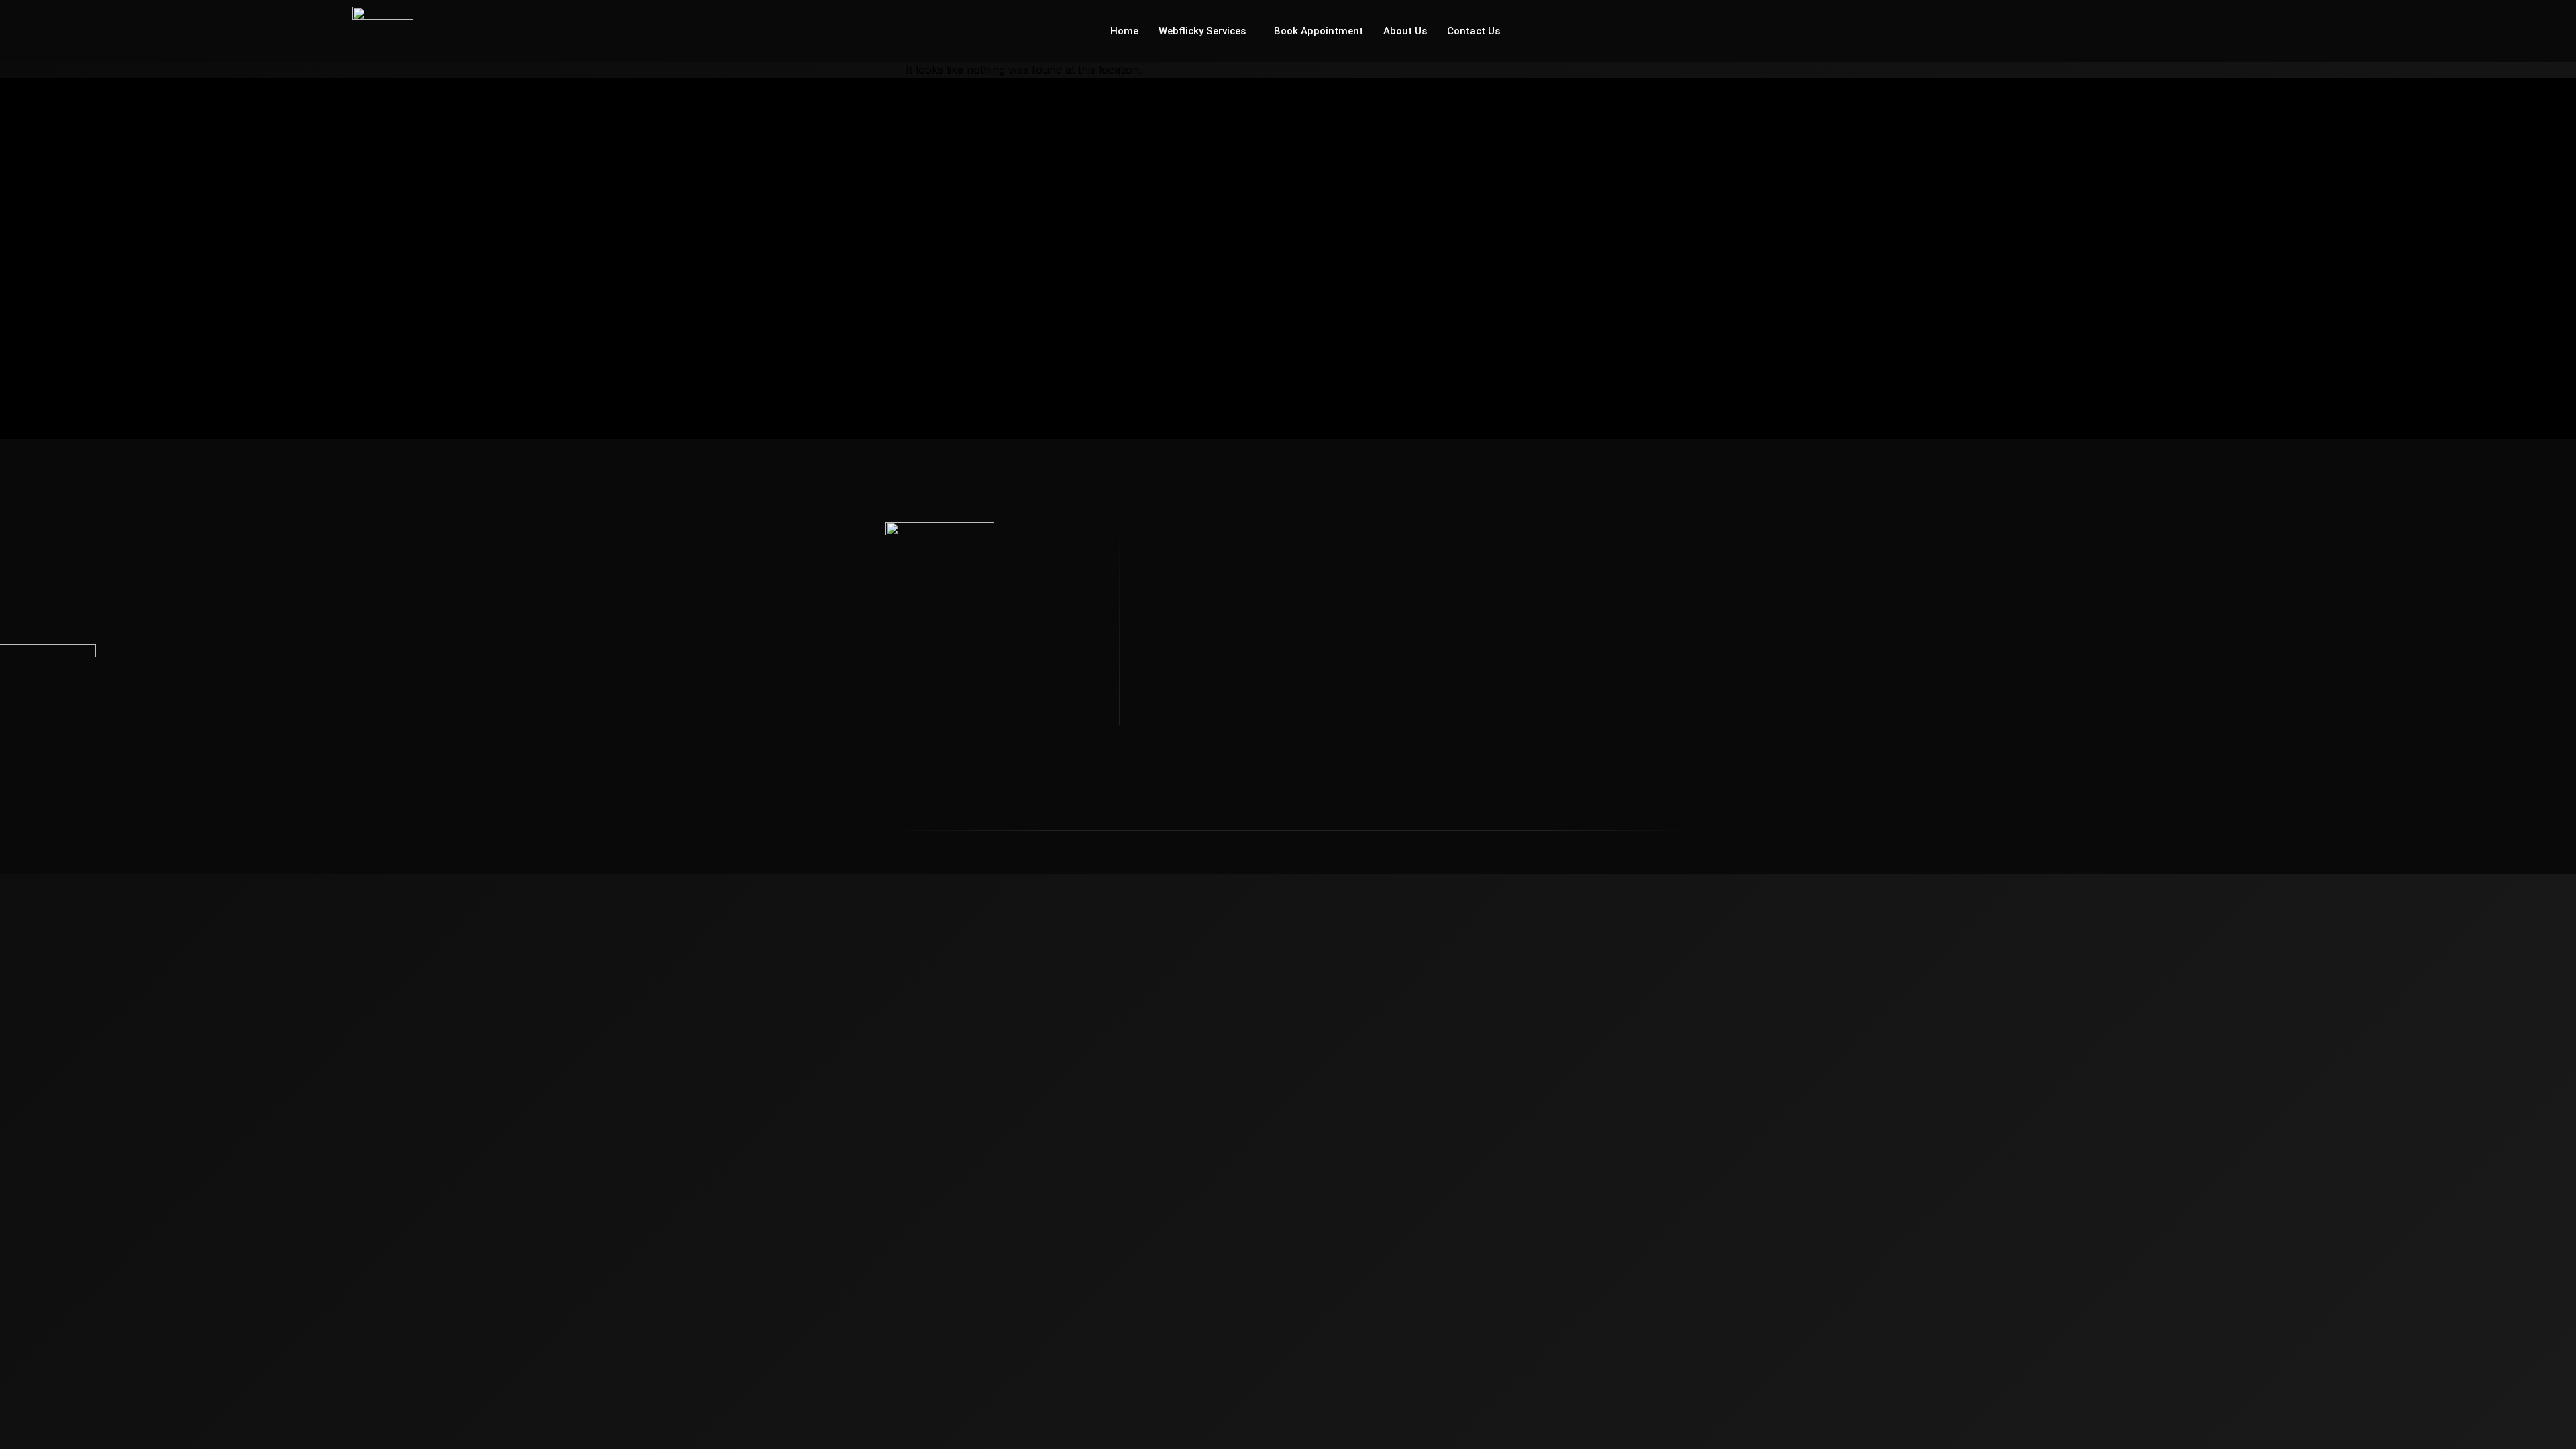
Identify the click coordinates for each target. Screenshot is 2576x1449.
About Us (1405, 31)
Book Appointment (1319, 31)
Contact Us (1473, 31)
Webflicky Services (1202, 31)
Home (1124, 31)
